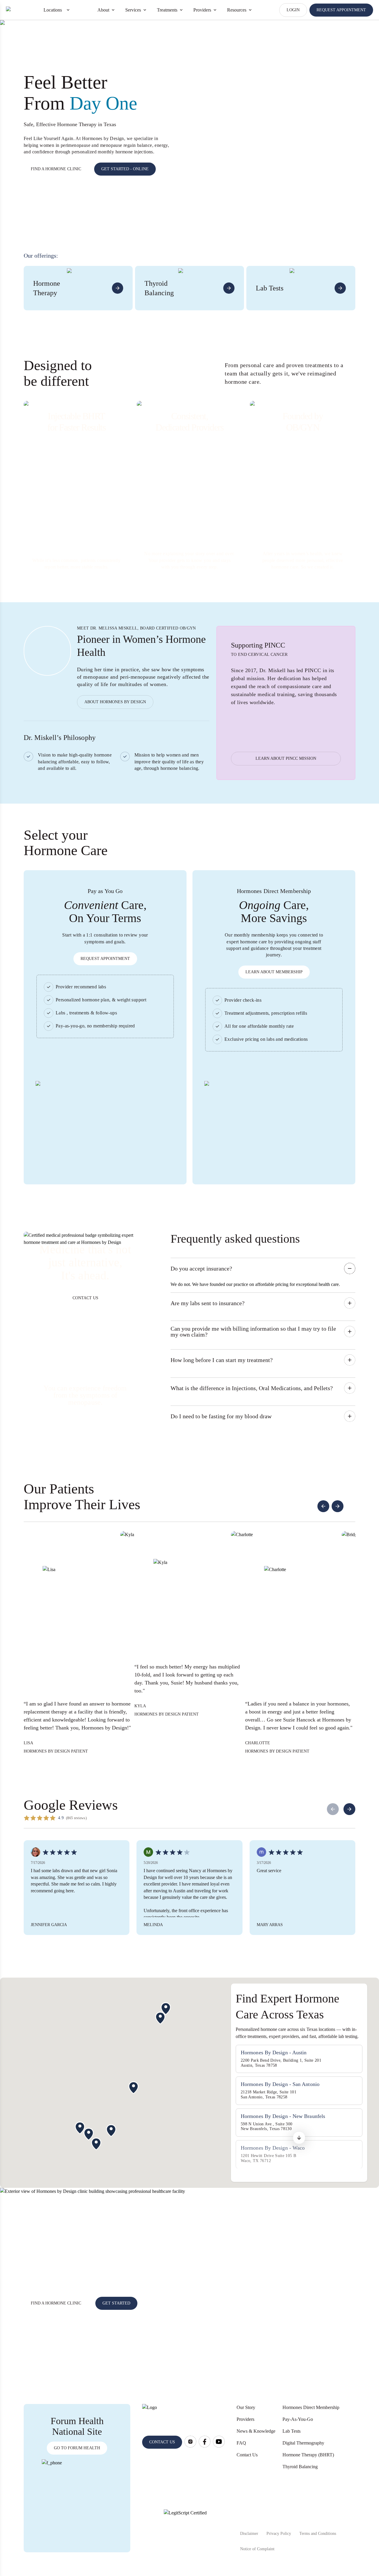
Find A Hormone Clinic (56, 2303)
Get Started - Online (125, 169)
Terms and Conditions (318, 2534)
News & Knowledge (256, 2431)
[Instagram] (190, 2442)
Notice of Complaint (257, 2549)
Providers (202, 10)
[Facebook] (205, 2442)
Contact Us (247, 2455)
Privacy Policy (279, 2534)
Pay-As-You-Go (298, 2419)
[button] (299, 2141)
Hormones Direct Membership (311, 2407)
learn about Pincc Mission (286, 758)
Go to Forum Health (77, 2448)
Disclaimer (249, 2534)
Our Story (246, 2407)
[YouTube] (219, 2442)
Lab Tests (292, 2431)
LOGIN (293, 10)
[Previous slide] (323, 1506)
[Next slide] (338, 1506)
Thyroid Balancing (300, 2467)
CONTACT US (85, 1298)
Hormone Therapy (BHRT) (308, 2455)
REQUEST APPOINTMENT (341, 10)
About (103, 10)
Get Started (116, 2303)
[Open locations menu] (68, 10)
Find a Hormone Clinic (56, 169)
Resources (237, 10)
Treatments (167, 10)
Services (133, 10)
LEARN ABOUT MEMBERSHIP (274, 972)
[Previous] (333, 1809)
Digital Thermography (303, 2443)
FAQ (241, 2443)
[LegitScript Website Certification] (185, 2531)
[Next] (349, 1809)
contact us (162, 2442)
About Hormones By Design (115, 702)
